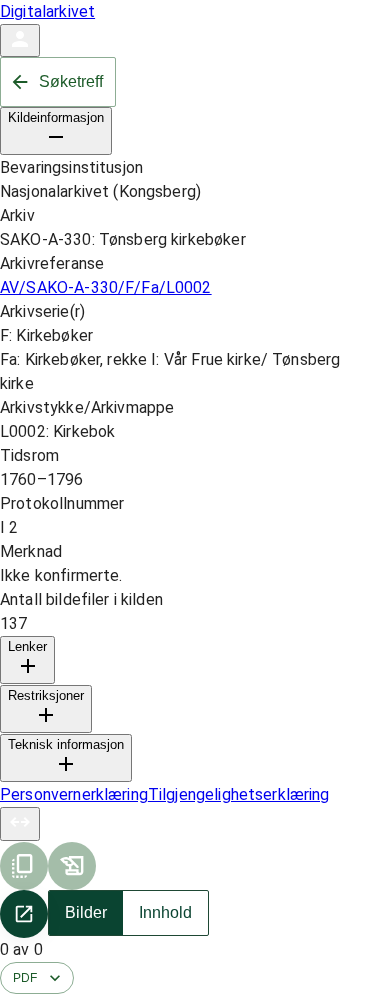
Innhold (165, 912)
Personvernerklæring (74, 794)
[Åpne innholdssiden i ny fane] (24, 914)
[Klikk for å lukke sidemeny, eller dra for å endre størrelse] (20, 824)
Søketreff (71, 81)
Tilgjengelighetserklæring (239, 794)
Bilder (86, 912)
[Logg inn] (20, 40)
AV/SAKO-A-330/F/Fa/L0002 (106, 287)
